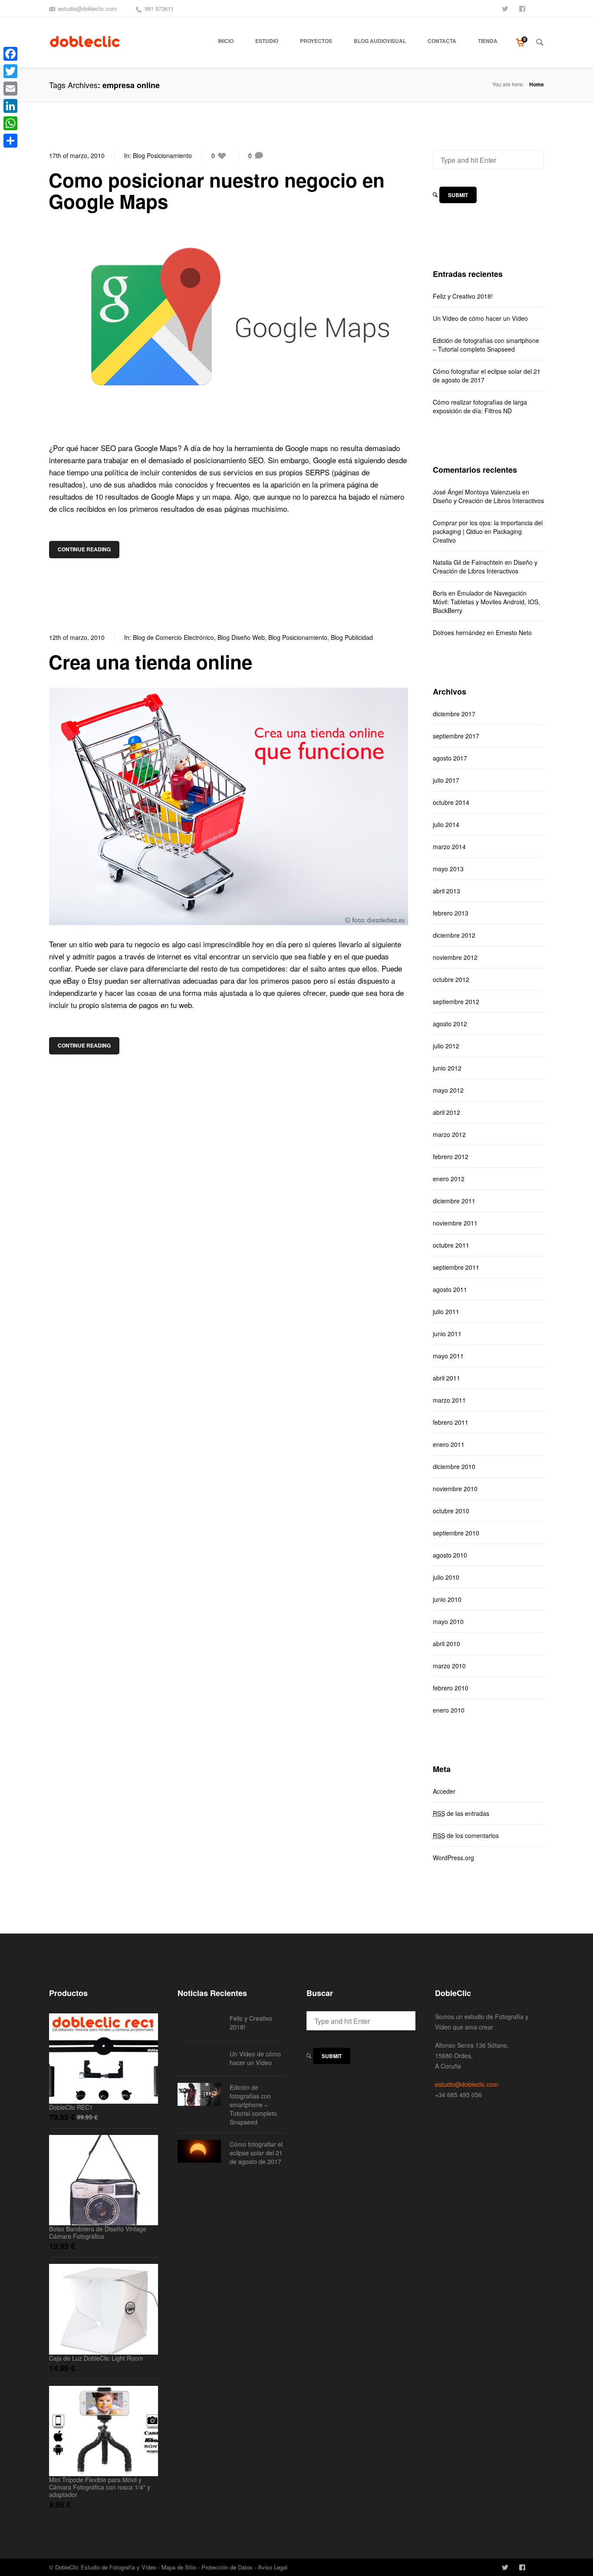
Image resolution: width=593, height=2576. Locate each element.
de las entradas (461, 1813)
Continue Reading (84, 549)
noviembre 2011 (455, 1223)
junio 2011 (447, 1334)
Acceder (444, 1791)
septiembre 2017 (456, 736)
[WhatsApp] (10, 123)
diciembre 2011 (454, 1201)
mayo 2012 (448, 1090)
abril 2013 (446, 891)
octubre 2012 (451, 979)
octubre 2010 (451, 1511)
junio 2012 (447, 1068)
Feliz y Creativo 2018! (463, 296)
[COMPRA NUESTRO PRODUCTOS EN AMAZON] (540, 8)
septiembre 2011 (456, 1267)
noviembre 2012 (455, 957)
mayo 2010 (448, 1621)
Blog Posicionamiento (162, 155)
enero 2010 (449, 1710)
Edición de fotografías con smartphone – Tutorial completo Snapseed (486, 345)
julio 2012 (446, 1046)
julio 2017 (446, 780)
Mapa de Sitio (179, 2567)
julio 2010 (446, 1577)
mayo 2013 (448, 869)
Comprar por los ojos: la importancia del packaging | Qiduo (488, 527)
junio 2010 (447, 1599)
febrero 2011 (451, 1422)
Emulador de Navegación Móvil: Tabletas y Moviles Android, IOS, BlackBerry (486, 602)
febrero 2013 (451, 913)
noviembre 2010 (455, 1489)
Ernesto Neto (514, 632)
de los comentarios (466, 1835)
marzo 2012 (449, 1134)
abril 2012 (446, 1112)
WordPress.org (453, 1858)
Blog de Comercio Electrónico (173, 637)
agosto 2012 (450, 1024)
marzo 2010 (449, 1666)
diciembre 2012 (454, 935)
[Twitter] (10, 71)
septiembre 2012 (456, 1001)
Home (537, 84)
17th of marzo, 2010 (77, 155)
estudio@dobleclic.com (87, 8)
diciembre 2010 (454, 1466)
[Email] (10, 89)
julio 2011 (446, 1311)
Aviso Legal (273, 2567)
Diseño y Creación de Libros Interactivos (488, 501)
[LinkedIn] (10, 106)
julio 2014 (446, 824)
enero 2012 (449, 1179)
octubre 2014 (451, 802)
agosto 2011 (450, 1289)
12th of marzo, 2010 (77, 637)
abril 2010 (446, 1644)
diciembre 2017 (454, 714)
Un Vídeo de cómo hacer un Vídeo (480, 318)
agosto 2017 (450, 758)
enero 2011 (449, 1444)
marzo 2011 (449, 1400)
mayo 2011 (448, 1356)
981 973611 (159, 8)
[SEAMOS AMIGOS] (523, 8)
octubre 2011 (451, 1245)
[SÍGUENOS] (506, 8)
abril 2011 (446, 1378)
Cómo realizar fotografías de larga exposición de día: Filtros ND (480, 406)
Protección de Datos (227, 2567)
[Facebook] (10, 54)
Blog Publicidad (352, 637)
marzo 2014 (449, 847)
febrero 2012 (451, 1156)
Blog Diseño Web (241, 637)
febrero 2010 (451, 1688)
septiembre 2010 (456, 1533)
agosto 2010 (450, 1555)
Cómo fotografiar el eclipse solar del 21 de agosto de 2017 (487, 376)
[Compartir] (10, 141)
